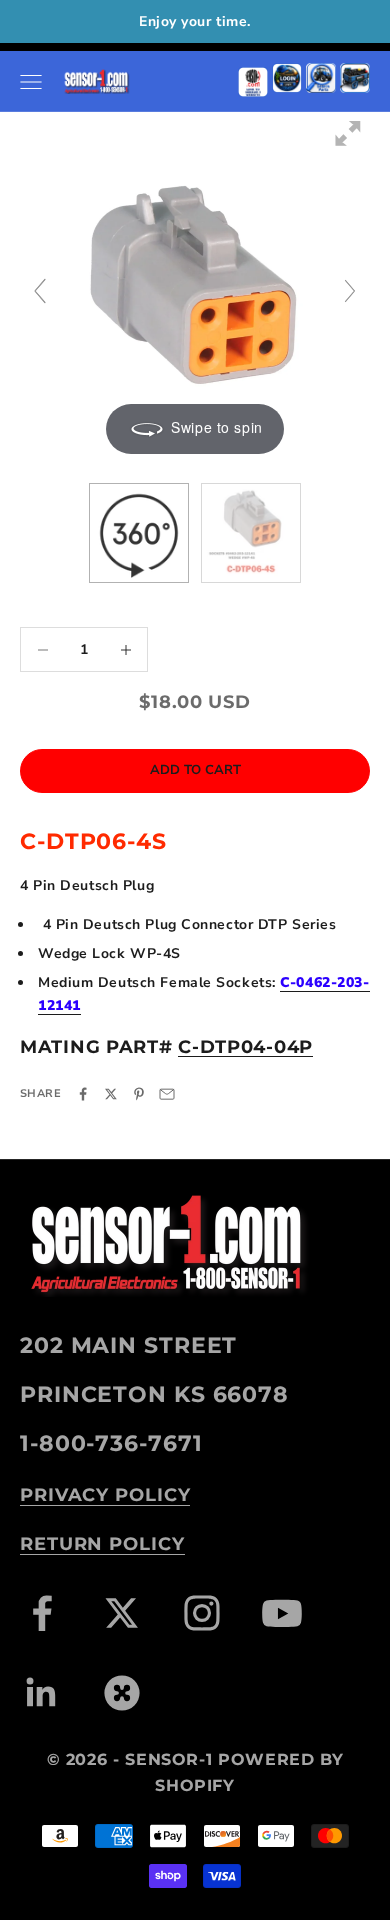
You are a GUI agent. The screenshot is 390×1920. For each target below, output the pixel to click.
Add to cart (195, 770)
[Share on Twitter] (111, 1094)
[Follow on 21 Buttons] (122, 1693)
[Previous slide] (40, 291)
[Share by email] (167, 1094)
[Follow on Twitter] (122, 1613)
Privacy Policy (105, 1495)
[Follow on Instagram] (202, 1613)
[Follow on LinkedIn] (42, 1693)
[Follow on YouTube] (282, 1613)
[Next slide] (350, 291)
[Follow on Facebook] (42, 1613)
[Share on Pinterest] (139, 1094)
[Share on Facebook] (83, 1094)
